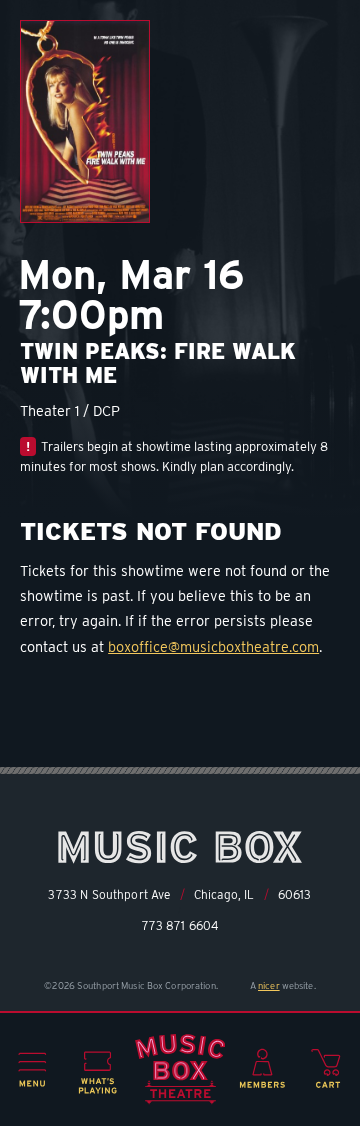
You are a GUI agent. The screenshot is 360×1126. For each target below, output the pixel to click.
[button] (32, 1070)
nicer (269, 985)
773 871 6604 (180, 926)
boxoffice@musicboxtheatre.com (213, 646)
